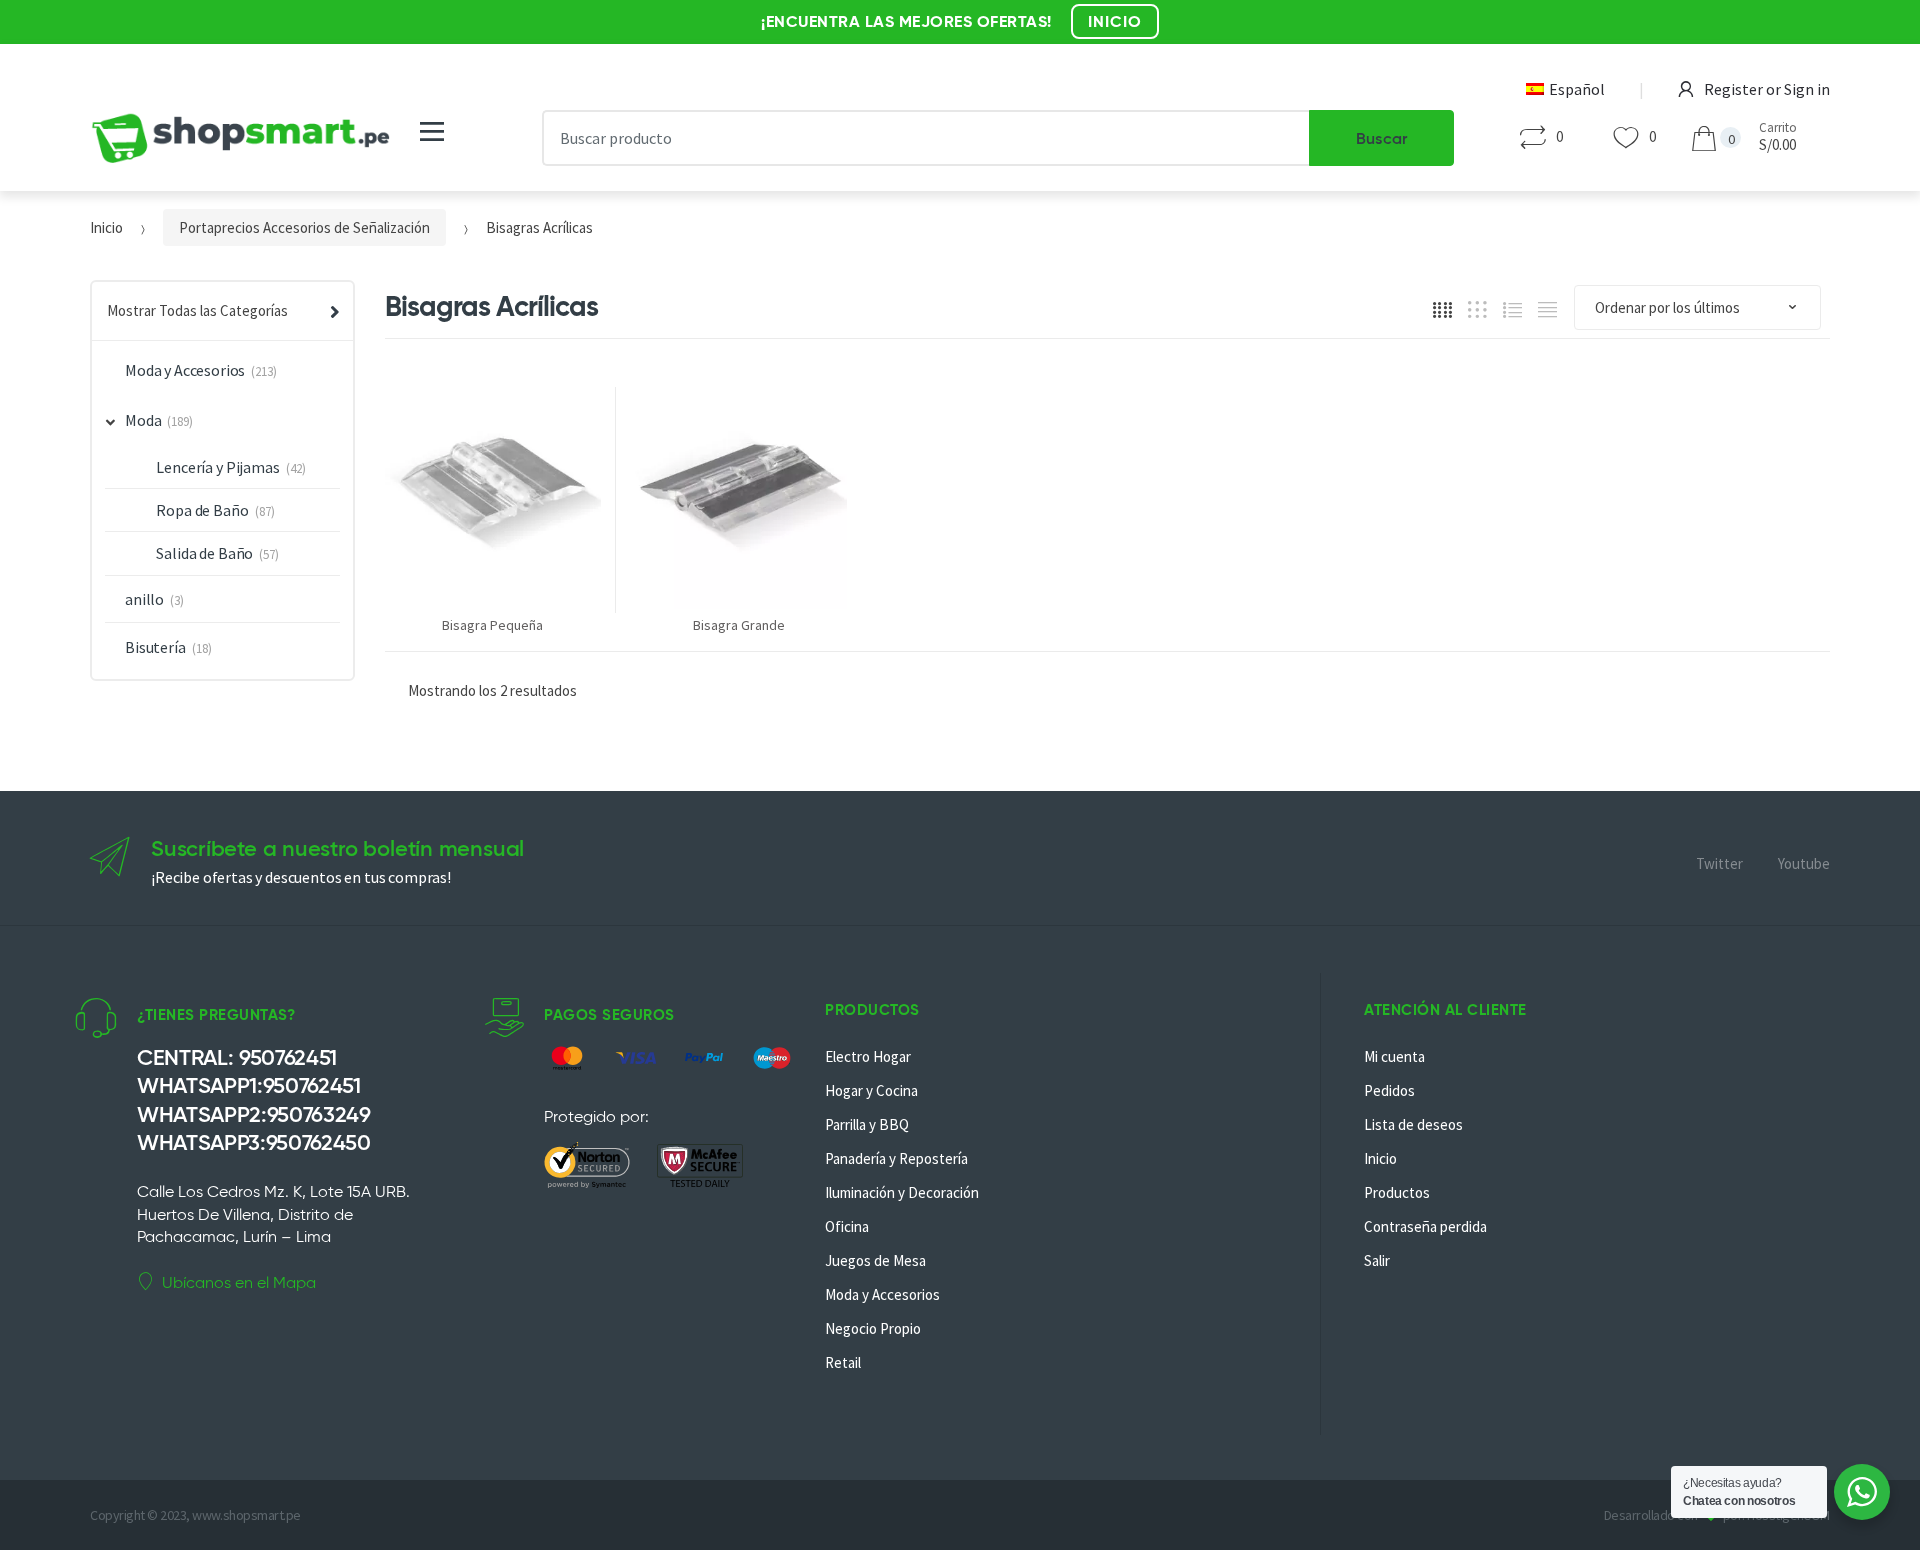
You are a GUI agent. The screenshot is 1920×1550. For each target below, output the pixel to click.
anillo (144, 599)
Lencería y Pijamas (217, 467)
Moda (143, 420)
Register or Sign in (1767, 89)
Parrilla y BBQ (867, 1124)
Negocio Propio (873, 1328)
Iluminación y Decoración (902, 1192)
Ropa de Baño (202, 510)
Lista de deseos (1413, 1124)
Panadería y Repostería (896, 1158)
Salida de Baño (204, 553)
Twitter (1719, 863)
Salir (1377, 1260)
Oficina (847, 1226)
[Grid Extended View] (1477, 308)
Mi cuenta (1394, 1056)
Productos (1397, 1192)
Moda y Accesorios (185, 370)
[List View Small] (1547, 308)
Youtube (1804, 863)
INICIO (1115, 21)
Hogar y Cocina (871, 1090)
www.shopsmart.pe (246, 1515)
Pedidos (1389, 1090)
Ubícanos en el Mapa (239, 1282)
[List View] (1512, 308)
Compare (498, 735)
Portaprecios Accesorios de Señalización (304, 227)
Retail (843, 1362)
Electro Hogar (868, 1056)
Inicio (106, 227)
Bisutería (155, 647)
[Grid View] (1442, 308)
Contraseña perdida (1425, 1226)
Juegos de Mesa (875, 1260)
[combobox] (926, 138)
